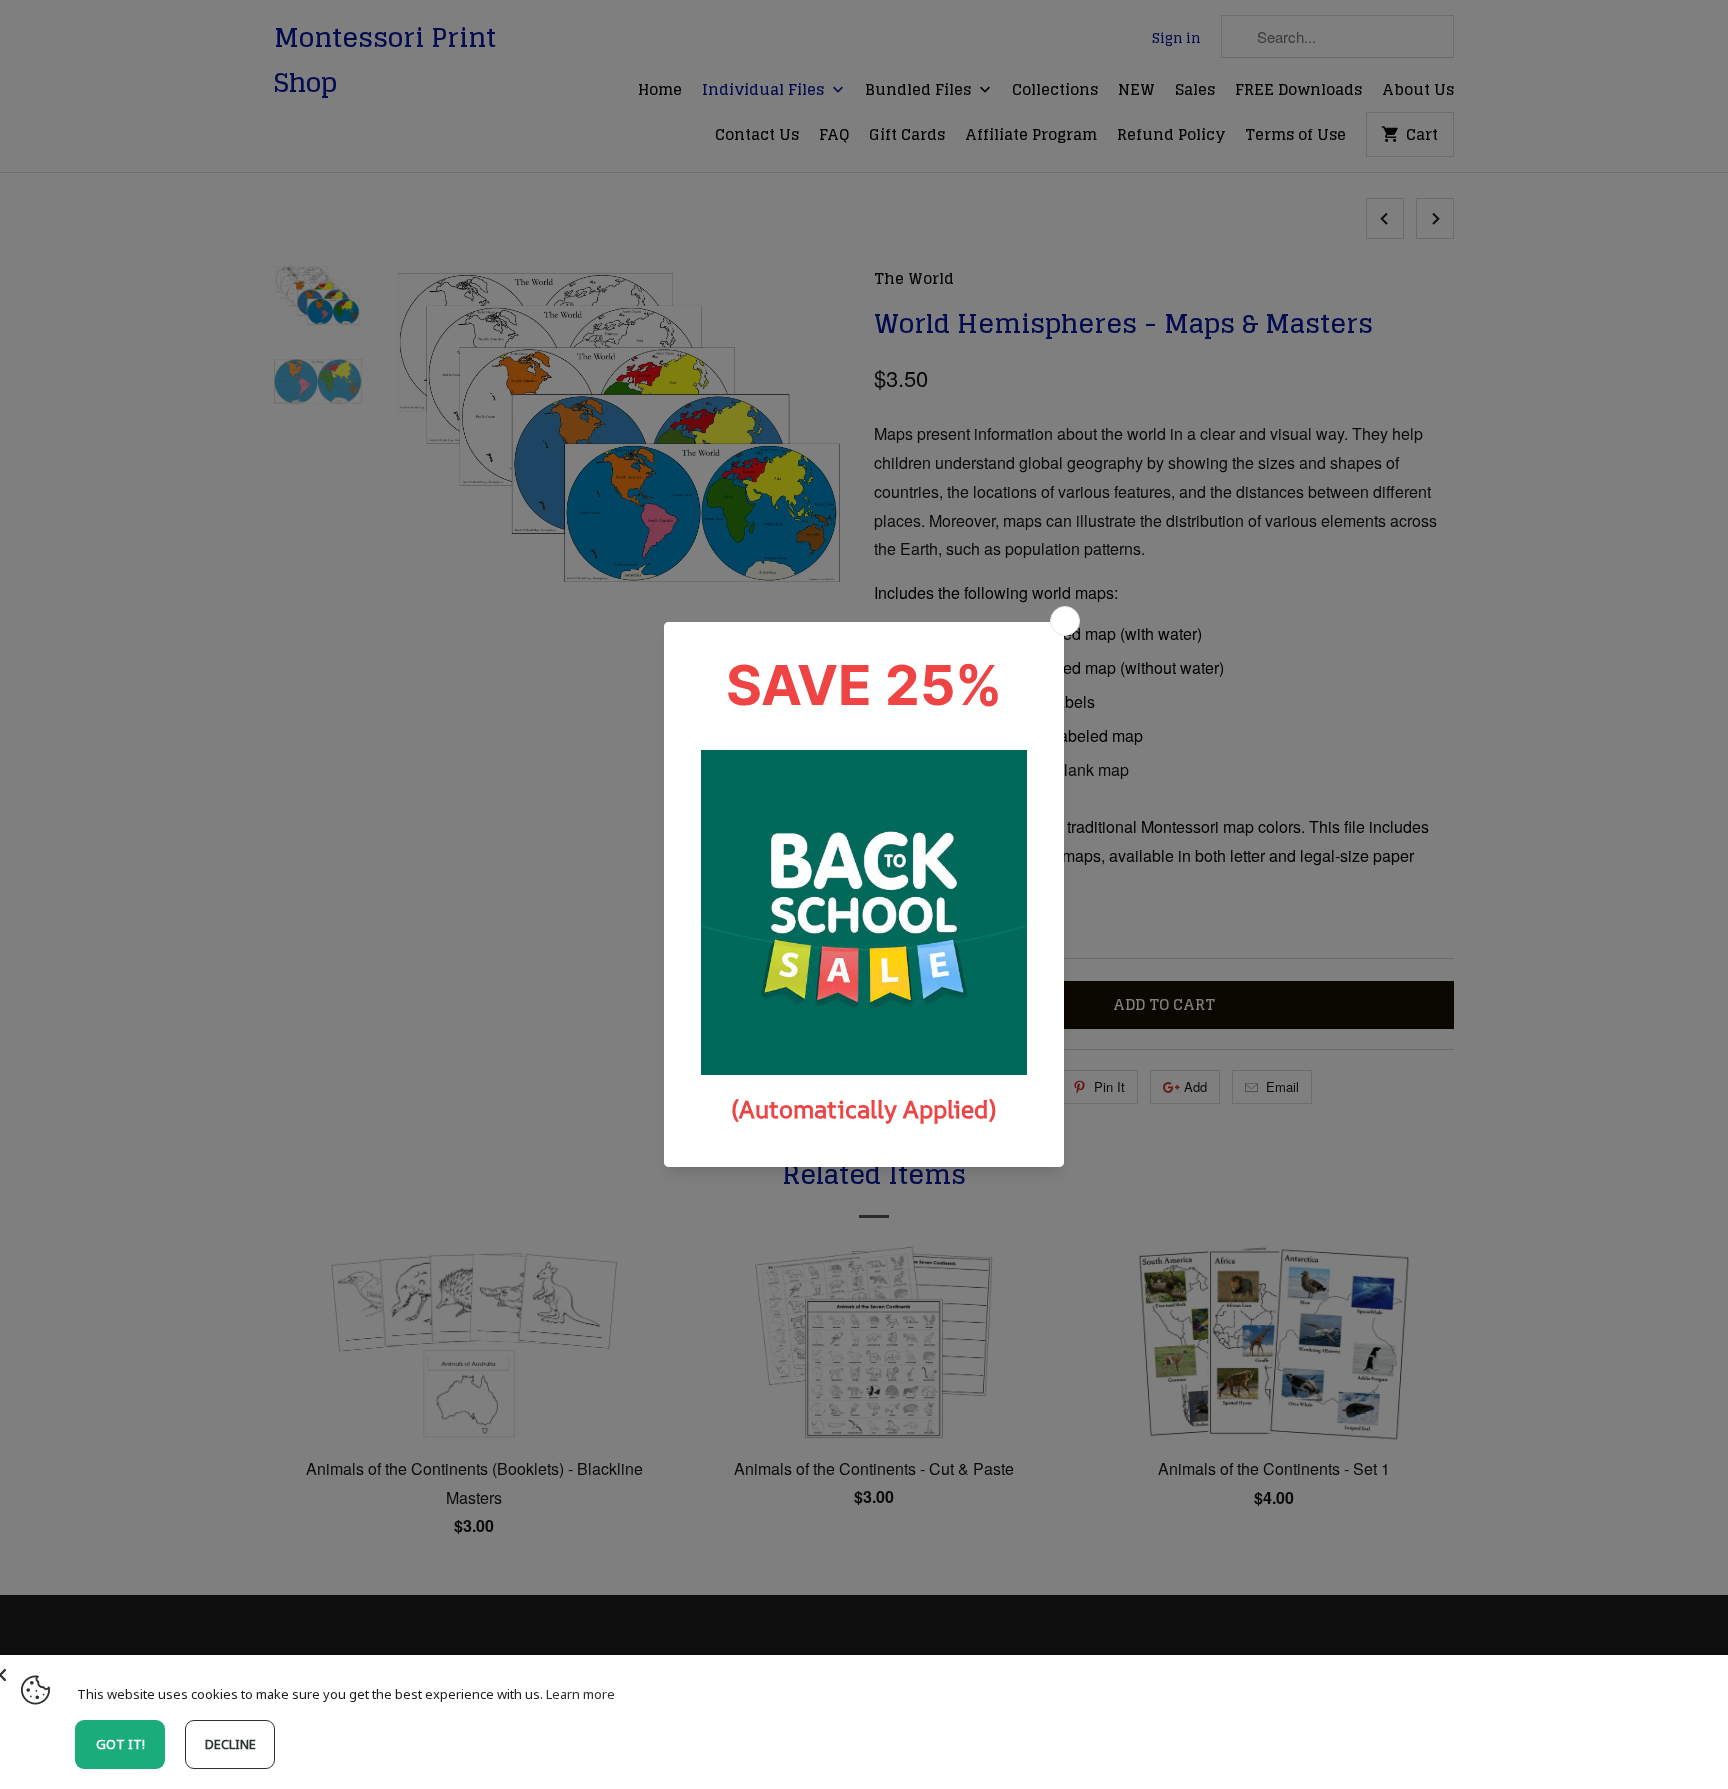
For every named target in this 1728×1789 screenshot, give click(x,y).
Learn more (580, 1694)
